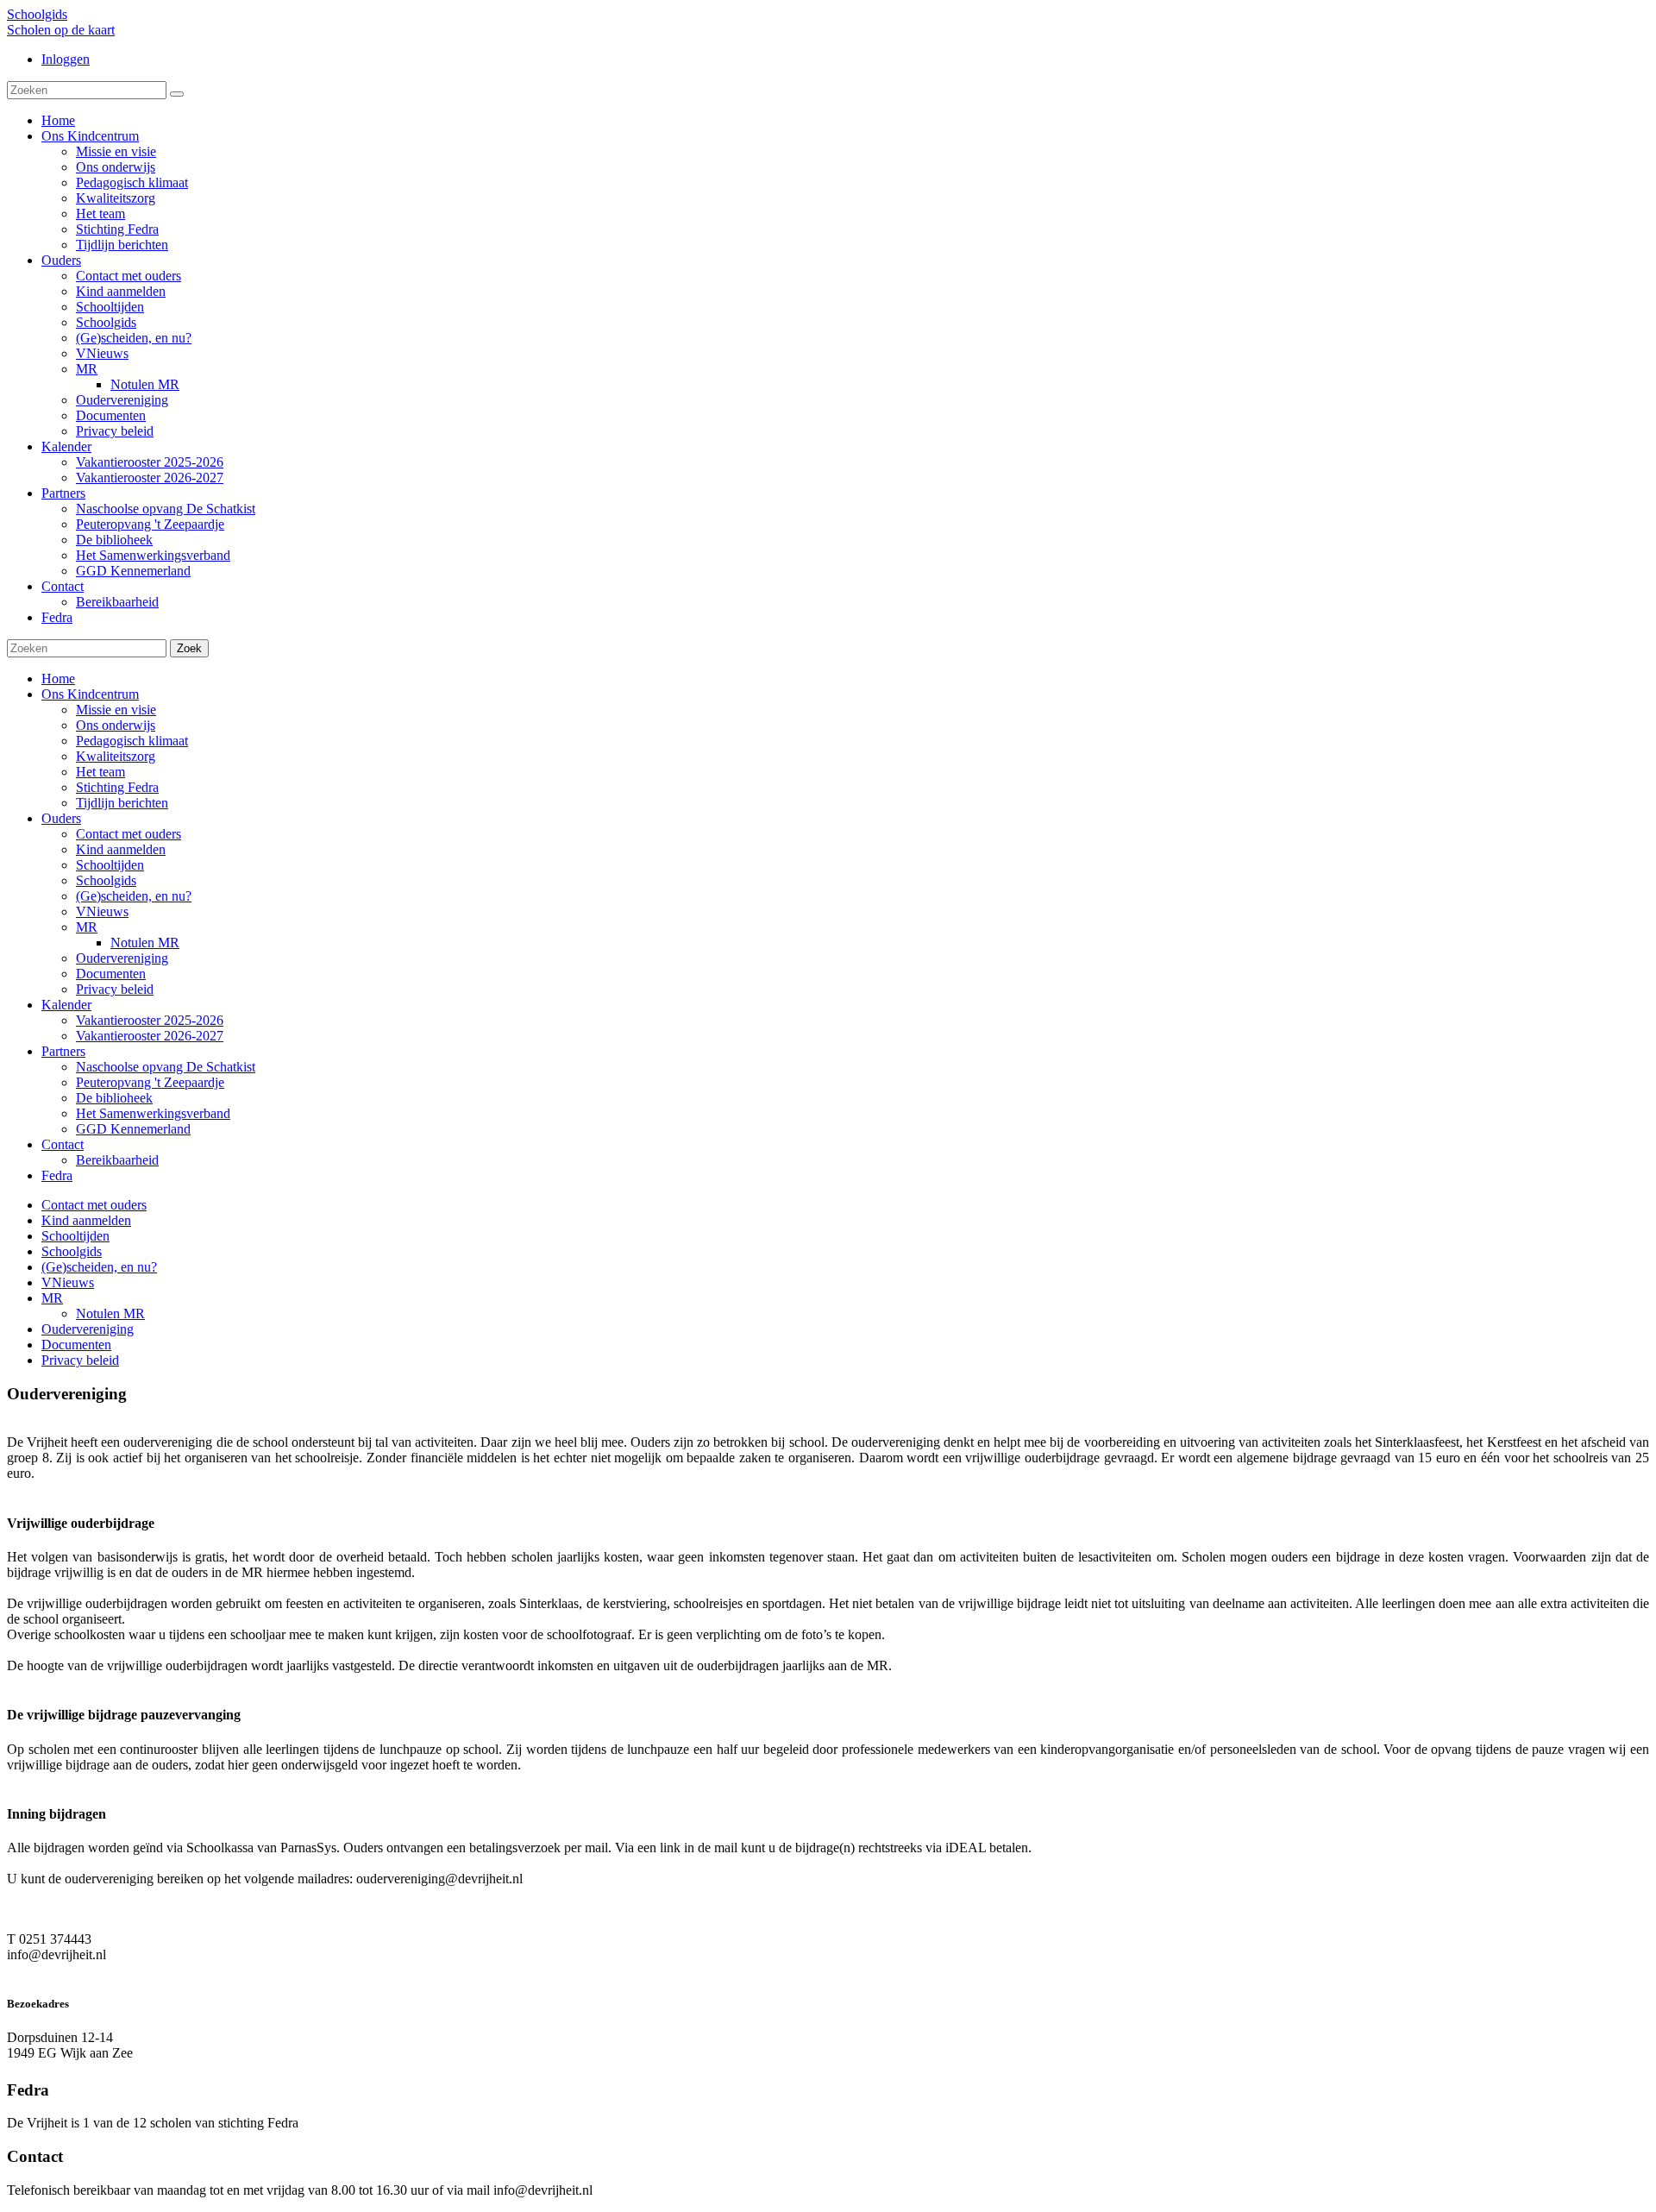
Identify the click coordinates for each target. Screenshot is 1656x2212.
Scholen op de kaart (61, 30)
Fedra (57, 1175)
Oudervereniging (122, 958)
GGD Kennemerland (133, 1129)
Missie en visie (116, 710)
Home (58, 679)
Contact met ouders (129, 834)
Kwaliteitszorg (116, 756)
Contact (63, 1144)
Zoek (189, 648)
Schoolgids (37, 14)
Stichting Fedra (117, 787)
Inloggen (66, 59)
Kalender (66, 1005)
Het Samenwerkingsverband (153, 1113)
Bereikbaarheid (117, 1160)
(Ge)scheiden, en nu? (134, 896)
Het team (100, 772)
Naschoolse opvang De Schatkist (166, 1067)
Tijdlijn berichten (122, 803)
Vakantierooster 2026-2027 (150, 1036)
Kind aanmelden (121, 849)
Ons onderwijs (116, 725)
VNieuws (102, 911)
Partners (63, 1051)
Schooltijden (110, 865)
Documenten (111, 974)
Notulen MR (145, 943)
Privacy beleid (115, 989)
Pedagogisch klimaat (132, 741)
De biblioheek (114, 1098)
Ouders (61, 818)
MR (87, 927)
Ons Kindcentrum (90, 694)
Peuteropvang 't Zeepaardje (150, 1082)
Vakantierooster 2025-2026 (150, 1020)
